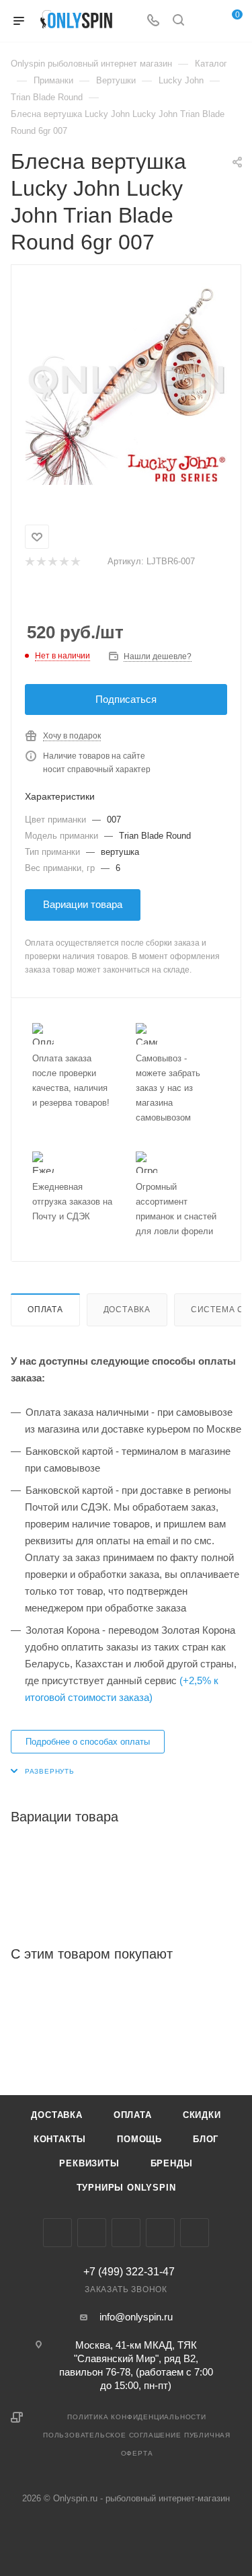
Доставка (127, 1310)
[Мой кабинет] (204, 21)
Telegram (126, 2233)
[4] (64, 562)
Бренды (172, 2163)
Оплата (45, 1310)
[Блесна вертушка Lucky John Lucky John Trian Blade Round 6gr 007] (126, 384)
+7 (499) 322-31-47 (129, 2272)
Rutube (195, 2233)
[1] (29, 562)
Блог (206, 2139)
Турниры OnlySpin (126, 2188)
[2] (41, 562)
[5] (75, 562)
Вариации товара (83, 904)
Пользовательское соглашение (112, 2435)
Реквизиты (89, 2163)
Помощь (139, 2139)
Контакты (60, 2139)
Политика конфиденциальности (137, 2417)
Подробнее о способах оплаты (88, 1742)
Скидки (202, 2115)
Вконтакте (57, 2233)
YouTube (160, 2233)
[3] (52, 562)
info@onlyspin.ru (136, 2317)
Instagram (92, 2233)
